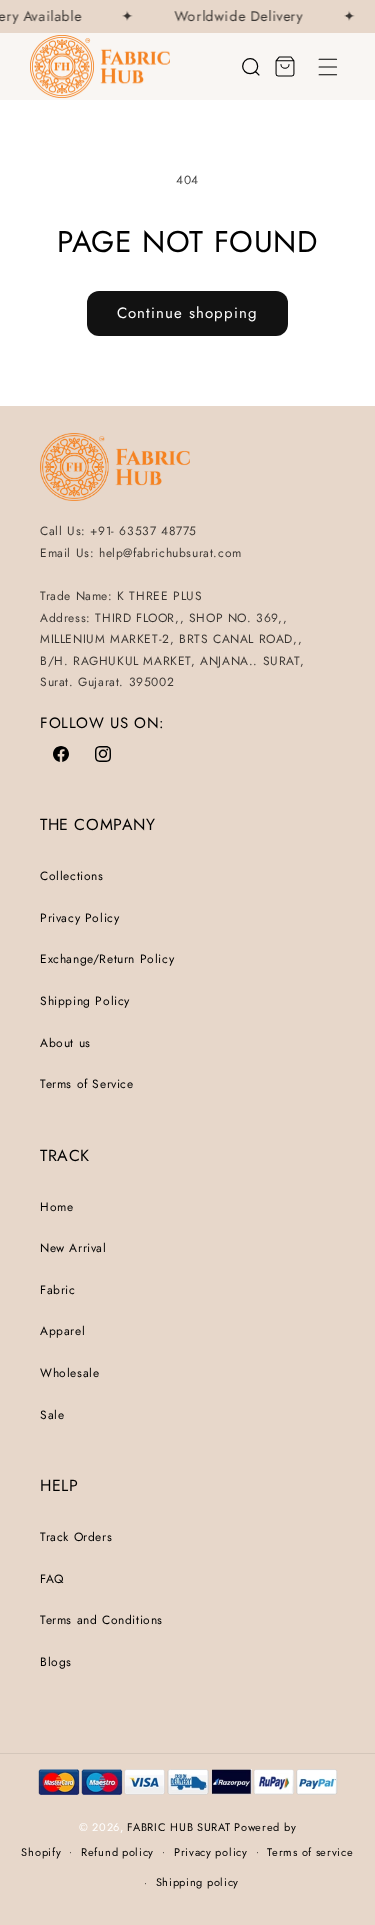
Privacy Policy (79, 918)
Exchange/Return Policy (107, 959)
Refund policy (117, 1852)
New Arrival (73, 1248)
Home (56, 1207)
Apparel (62, 1331)
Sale (52, 1415)
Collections (72, 876)
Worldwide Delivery (236, 16)
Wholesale (69, 1373)
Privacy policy (211, 1852)
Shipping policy (198, 1882)
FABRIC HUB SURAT (178, 1827)
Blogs (56, 1662)
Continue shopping (187, 313)
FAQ (52, 1579)
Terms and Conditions (101, 1620)
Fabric (58, 1290)
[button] (328, 67)
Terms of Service (87, 1084)
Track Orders (76, 1537)
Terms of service (310, 1852)
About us (65, 1043)
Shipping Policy (85, 1001)
